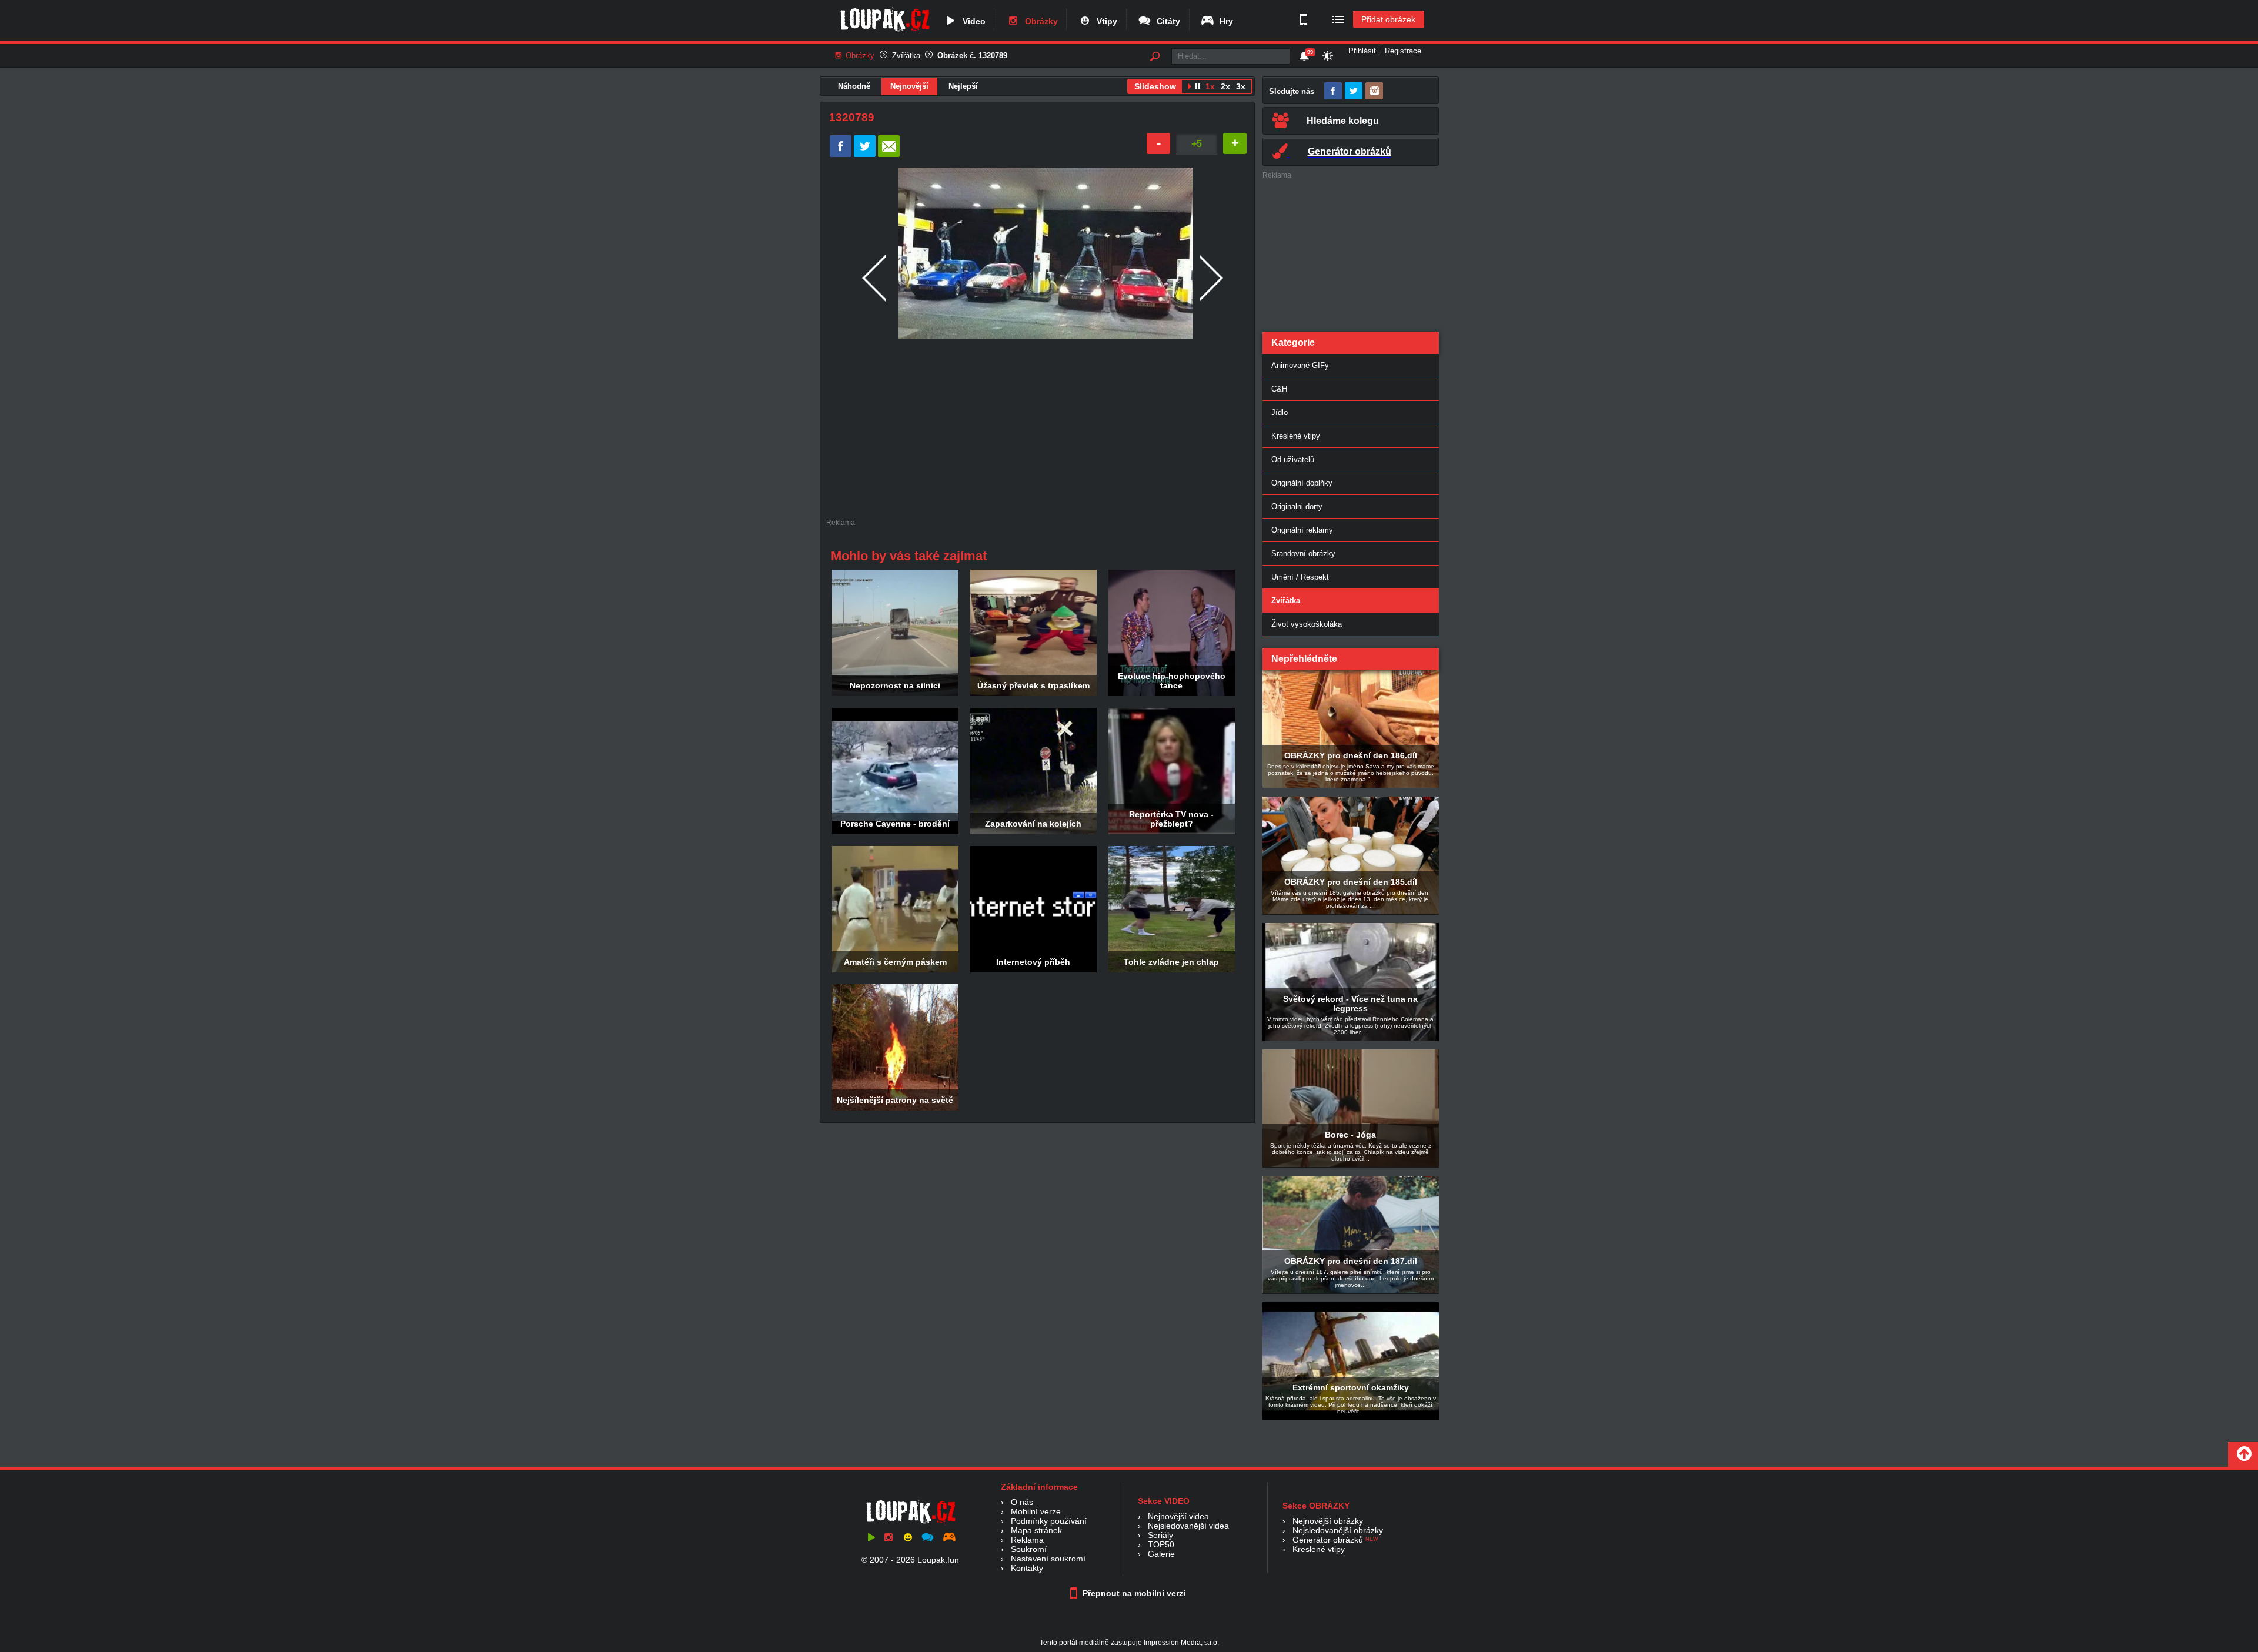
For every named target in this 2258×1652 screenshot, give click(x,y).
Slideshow (1155, 86)
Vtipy (1105, 21)
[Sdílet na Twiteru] (865, 154)
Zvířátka (906, 56)
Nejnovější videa (1178, 1516)
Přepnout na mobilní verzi (1133, 1593)
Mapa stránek (1036, 1530)
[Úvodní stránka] (885, 34)
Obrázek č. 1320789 (972, 56)
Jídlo (1280, 412)
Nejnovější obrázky (1328, 1521)
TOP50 (1161, 1544)
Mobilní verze (1036, 1511)
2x (1225, 86)
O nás (1022, 1502)
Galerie (1161, 1554)
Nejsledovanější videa (1188, 1526)
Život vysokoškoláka (1307, 624)
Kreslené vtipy (1296, 436)
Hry (1224, 21)
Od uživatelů (1293, 459)
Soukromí (1029, 1549)
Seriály (1160, 1535)
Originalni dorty (1297, 506)
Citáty (1166, 21)
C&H (1279, 389)
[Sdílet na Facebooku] (841, 154)
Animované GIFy (1300, 365)
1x (1210, 86)
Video (972, 21)
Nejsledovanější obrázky (1338, 1530)
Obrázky (1039, 21)
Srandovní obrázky (1303, 554)
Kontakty (1027, 1568)
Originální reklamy (1302, 530)
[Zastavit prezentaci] (1198, 88)
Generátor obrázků (1328, 1540)
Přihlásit (1362, 51)
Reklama (1027, 1540)
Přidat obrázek (1388, 19)
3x (1241, 86)
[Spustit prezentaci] (1189, 88)
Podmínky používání (1049, 1521)
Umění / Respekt (1300, 577)
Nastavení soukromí (1048, 1559)
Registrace (1403, 51)
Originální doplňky (1302, 483)
